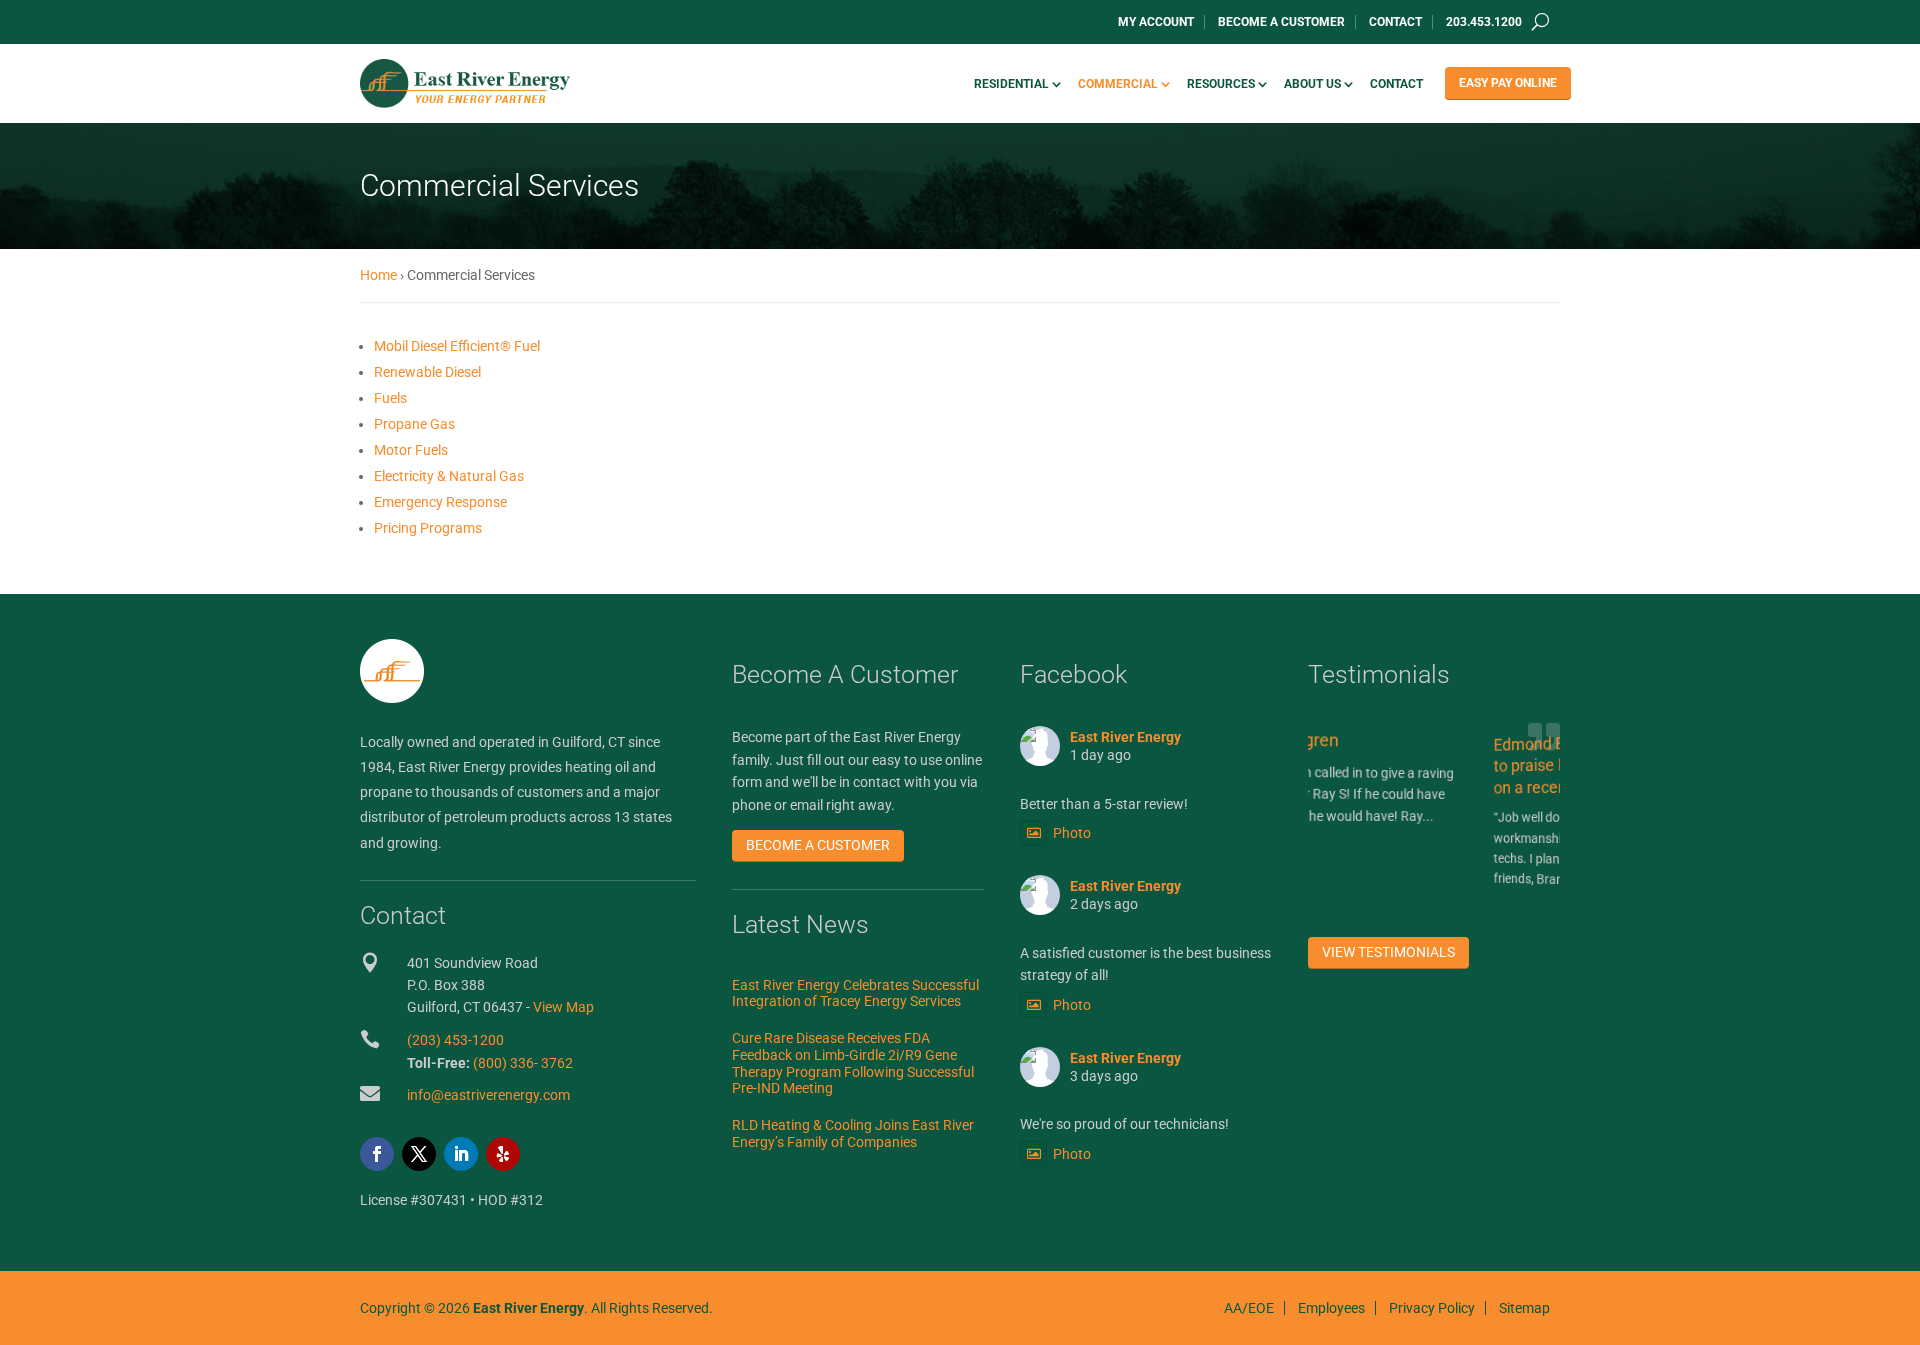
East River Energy (1125, 737)
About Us (1312, 84)
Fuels (390, 398)
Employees (1331, 1308)
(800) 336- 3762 (523, 1063)
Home (378, 275)
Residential (1011, 84)
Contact (1395, 22)
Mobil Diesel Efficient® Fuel (457, 346)
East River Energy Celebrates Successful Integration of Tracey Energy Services (855, 993)
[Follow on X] (419, 1154)
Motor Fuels (411, 450)
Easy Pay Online (1508, 83)
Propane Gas (414, 424)
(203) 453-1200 (455, 1040)
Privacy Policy (1432, 1308)
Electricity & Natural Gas (449, 476)
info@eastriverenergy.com (488, 1095)
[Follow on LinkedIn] (461, 1154)
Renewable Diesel (427, 372)
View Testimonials (1388, 952)
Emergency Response (440, 502)
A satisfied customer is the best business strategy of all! (1145, 964)
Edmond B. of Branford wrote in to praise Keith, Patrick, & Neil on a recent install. (1493, 762)
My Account (1156, 22)
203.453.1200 (1484, 22)
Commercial (1118, 84)
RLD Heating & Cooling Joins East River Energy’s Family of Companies (853, 1133)
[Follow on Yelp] (503, 1154)
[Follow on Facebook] (377, 1154)
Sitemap (1524, 1308)
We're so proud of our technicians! (1124, 1124)
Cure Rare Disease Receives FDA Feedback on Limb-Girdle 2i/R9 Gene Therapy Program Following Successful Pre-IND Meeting (853, 1063)
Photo (1072, 833)
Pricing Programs (428, 528)
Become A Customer (1281, 22)
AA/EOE (1249, 1308)
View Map (563, 1007)
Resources (1221, 84)
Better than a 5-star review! (1104, 804)
